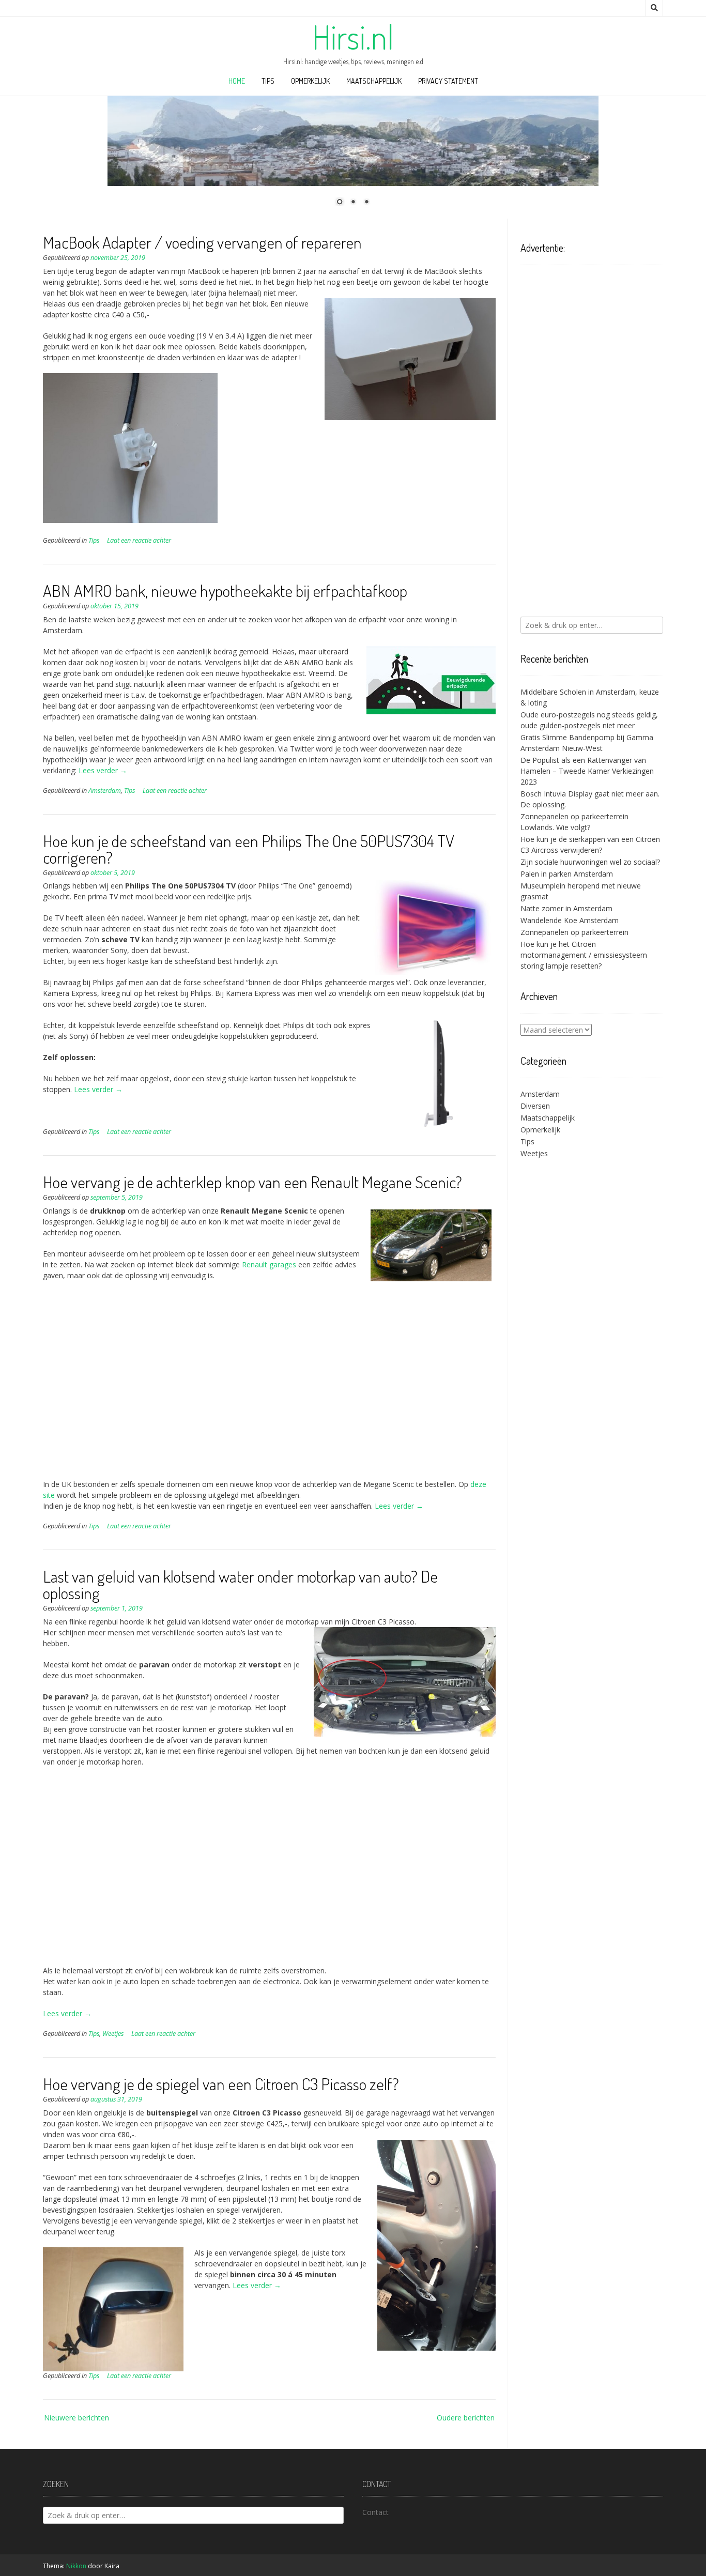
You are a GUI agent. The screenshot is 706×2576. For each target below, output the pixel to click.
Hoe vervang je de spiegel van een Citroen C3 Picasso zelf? (221, 2084)
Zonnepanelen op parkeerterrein (574, 932)
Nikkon (76, 2566)
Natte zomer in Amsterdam (566, 908)
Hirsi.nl (353, 37)
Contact (375, 2512)
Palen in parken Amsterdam (567, 874)
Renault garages (269, 1264)
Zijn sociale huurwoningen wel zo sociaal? (590, 862)
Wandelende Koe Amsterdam (570, 920)
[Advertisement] (269, 1385)
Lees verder (103, 770)
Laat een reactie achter (139, 540)
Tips (268, 81)
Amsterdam (105, 791)
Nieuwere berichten (76, 2418)
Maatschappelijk (374, 81)
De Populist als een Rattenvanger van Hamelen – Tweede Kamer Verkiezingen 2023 (587, 771)
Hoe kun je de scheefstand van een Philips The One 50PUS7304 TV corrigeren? (249, 849)
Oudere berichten (466, 2418)
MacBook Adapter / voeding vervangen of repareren (202, 242)
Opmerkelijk (310, 81)
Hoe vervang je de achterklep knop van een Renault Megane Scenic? (252, 1182)
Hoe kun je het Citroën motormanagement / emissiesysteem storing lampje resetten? (584, 955)
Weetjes (113, 2034)
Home (237, 81)
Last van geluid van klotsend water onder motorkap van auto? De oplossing (240, 1584)
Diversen (535, 1106)
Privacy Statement (448, 81)
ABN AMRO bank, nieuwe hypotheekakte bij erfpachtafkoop (225, 591)
